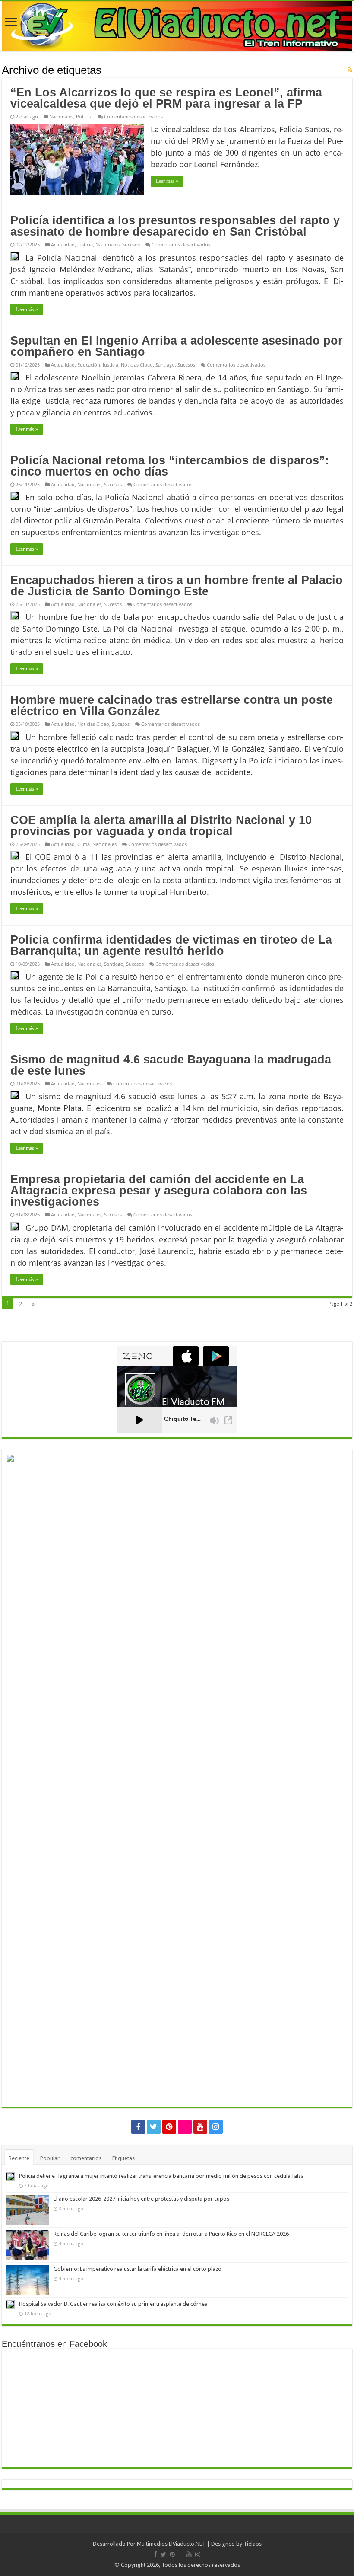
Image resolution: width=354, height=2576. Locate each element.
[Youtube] (200, 2127)
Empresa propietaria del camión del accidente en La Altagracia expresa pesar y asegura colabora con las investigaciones (159, 1191)
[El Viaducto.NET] (177, 26)
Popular (50, 2158)
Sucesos (131, 244)
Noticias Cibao (137, 365)
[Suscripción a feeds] (350, 70)
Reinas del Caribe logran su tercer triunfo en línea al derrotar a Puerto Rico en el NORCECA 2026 (171, 2234)
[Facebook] (138, 2127)
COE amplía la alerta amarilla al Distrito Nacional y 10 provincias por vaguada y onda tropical (161, 826)
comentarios (86, 2158)
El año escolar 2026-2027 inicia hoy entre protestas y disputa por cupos (141, 2199)
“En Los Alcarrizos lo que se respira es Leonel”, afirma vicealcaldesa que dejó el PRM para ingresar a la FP (166, 98)
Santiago (165, 365)
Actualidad (63, 244)
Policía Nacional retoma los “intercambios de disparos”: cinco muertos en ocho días (170, 466)
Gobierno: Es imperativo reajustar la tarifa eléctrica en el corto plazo (137, 2269)
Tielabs (253, 2544)
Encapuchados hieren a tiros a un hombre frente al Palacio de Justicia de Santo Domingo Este (177, 586)
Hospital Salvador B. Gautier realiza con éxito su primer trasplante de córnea (113, 2304)
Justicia (85, 244)
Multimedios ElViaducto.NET (171, 2544)
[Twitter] (154, 2127)
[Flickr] (185, 2127)
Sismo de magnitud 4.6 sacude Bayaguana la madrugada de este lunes (171, 1065)
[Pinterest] (169, 2127)
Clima (84, 844)
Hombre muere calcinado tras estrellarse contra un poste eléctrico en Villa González (172, 705)
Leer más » (167, 181)
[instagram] (216, 2127)
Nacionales (61, 117)
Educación (89, 365)
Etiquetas (123, 2158)
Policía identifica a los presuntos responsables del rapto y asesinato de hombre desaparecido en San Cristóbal (175, 226)
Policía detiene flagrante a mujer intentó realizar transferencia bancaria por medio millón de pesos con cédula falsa (161, 2176)
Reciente (19, 2158)
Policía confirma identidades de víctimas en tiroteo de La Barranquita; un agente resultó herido (171, 945)
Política (84, 117)
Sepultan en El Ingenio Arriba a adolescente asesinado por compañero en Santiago (177, 346)
